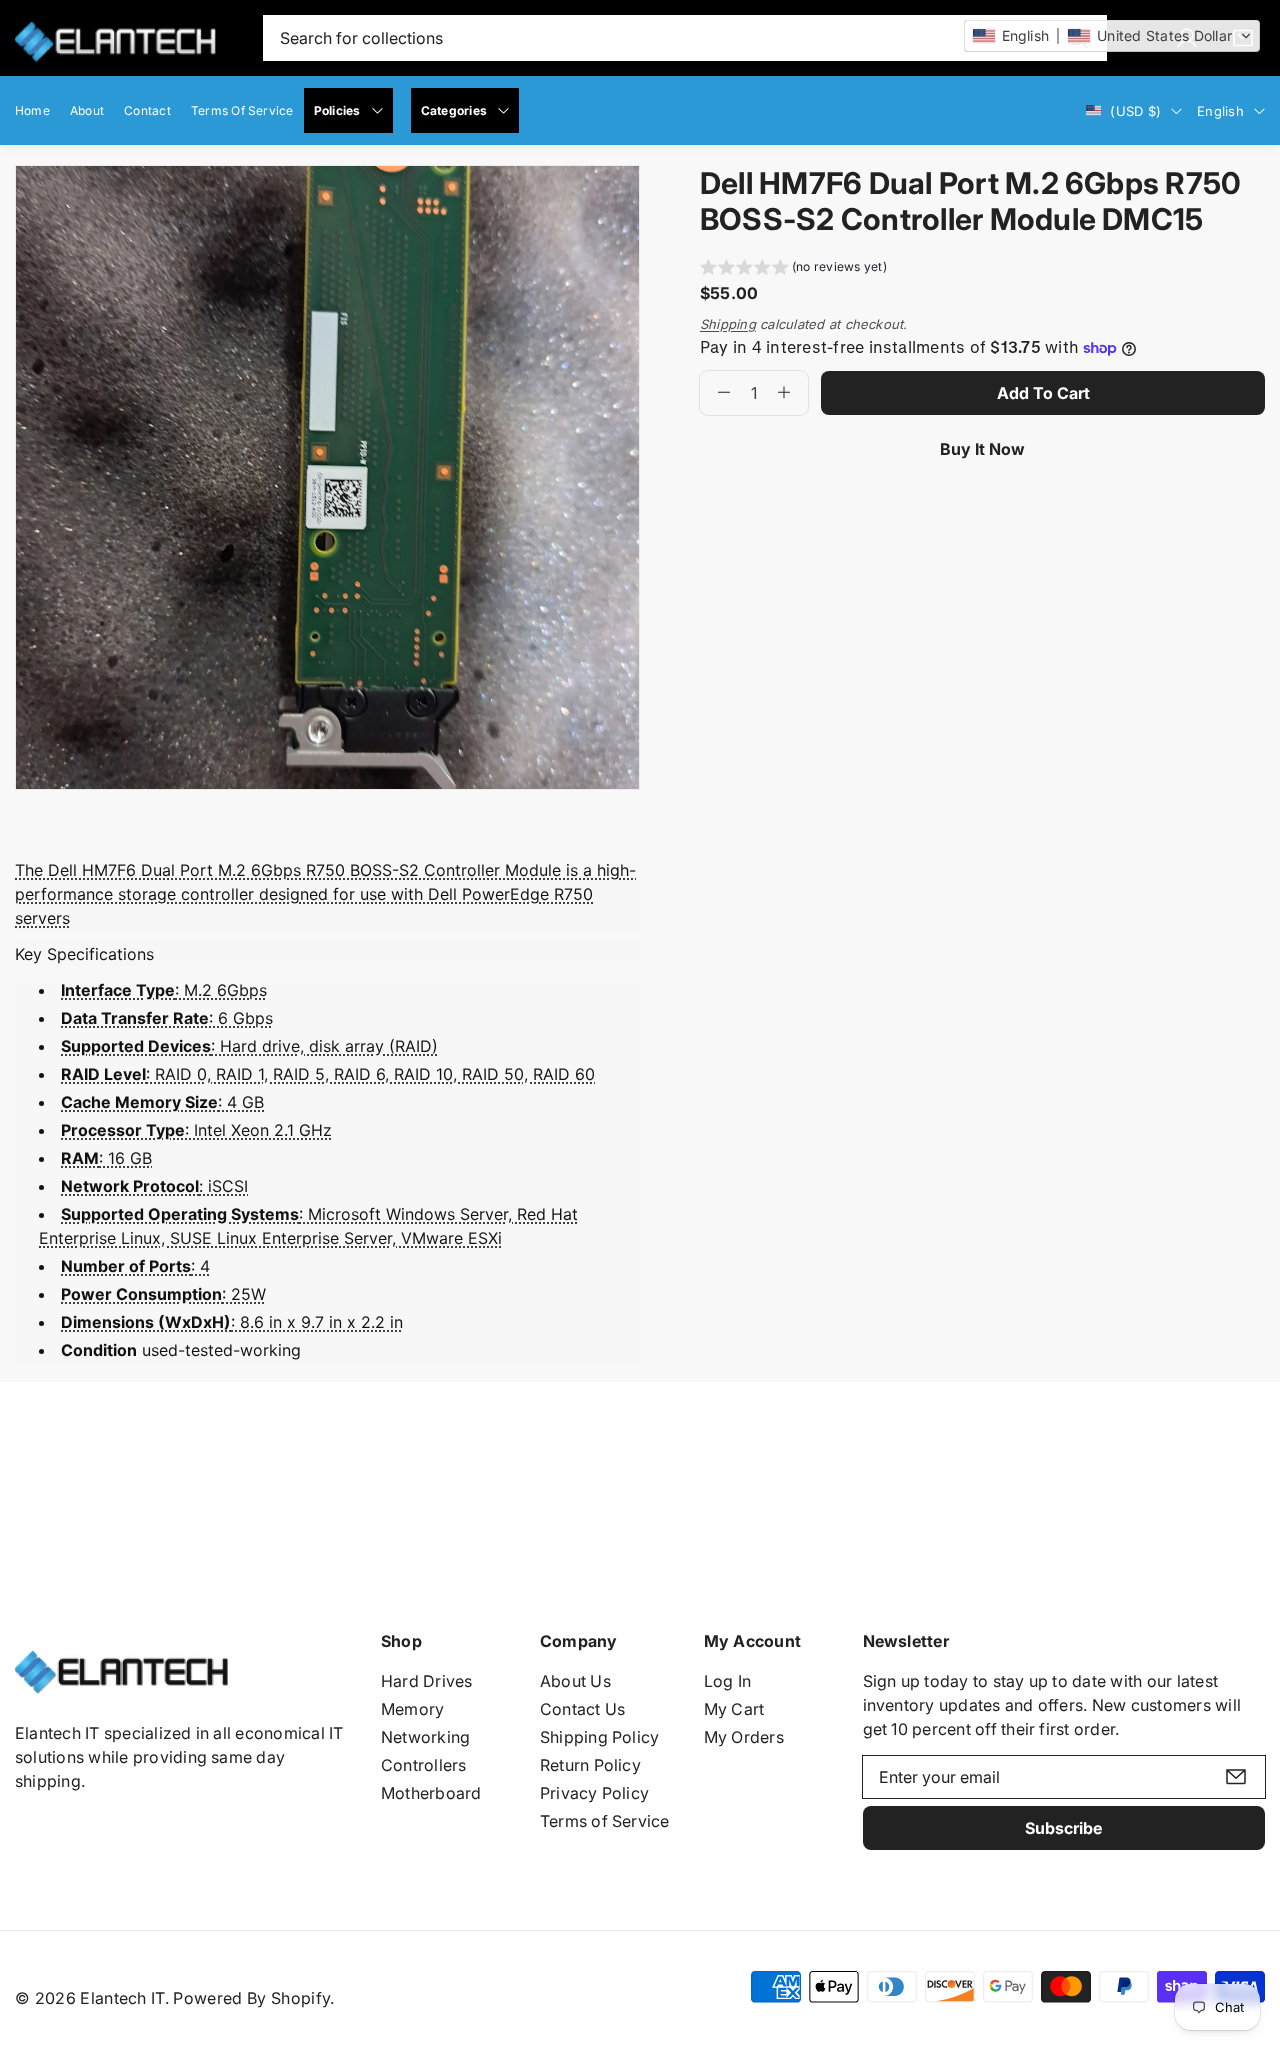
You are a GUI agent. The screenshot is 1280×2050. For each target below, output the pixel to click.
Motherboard (431, 1793)
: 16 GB (106, 1158)
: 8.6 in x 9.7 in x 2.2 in (232, 1322)
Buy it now (982, 449)
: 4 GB (162, 1102)
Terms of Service (605, 1821)
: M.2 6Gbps (164, 990)
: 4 (135, 1266)
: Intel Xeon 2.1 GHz (196, 1130)
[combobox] (685, 38)
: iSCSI (154, 1186)
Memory (412, 1709)
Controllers (424, 1765)
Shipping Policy (600, 1737)
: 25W (163, 1294)
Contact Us (582, 1709)
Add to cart (1043, 393)
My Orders (744, 1737)
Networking (425, 1737)
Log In (727, 1681)
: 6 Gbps (167, 1018)
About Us (575, 1681)
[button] (793, 269)
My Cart (734, 1709)
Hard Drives (427, 1681)
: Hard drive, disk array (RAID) (249, 1046)
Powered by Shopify (251, 1998)
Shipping (728, 324)
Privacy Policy (594, 1793)
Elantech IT (122, 1998)
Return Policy (590, 1765)
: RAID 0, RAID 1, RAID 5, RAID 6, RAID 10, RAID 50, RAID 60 (328, 1074)
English (1220, 111)
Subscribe (1063, 1828)
